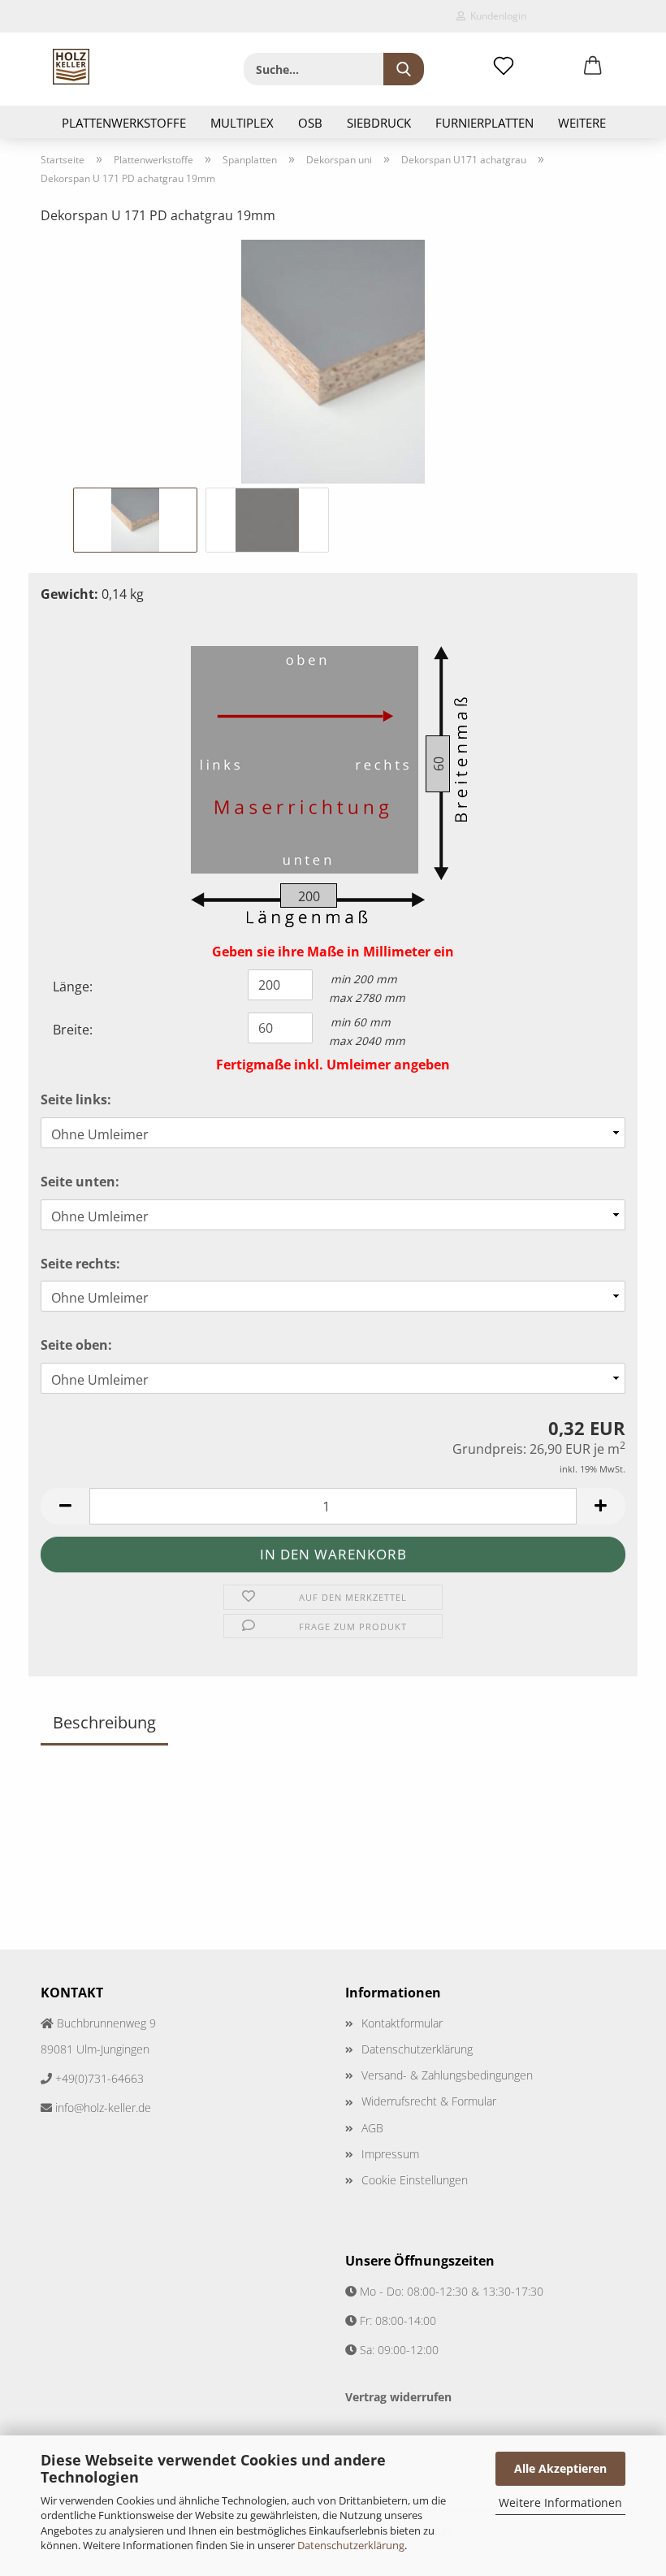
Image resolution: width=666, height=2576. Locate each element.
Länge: (73, 987)
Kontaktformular (402, 2023)
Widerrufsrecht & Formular (429, 2101)
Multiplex (242, 123)
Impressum (390, 2154)
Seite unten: (80, 1182)
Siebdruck (379, 123)
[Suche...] (404, 69)
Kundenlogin (496, 16)
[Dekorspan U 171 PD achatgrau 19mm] (333, 360)
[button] (593, 67)
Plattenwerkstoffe (124, 123)
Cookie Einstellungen (415, 2180)
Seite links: (76, 1099)
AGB (372, 2128)
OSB (310, 123)
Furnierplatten (484, 123)
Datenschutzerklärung (351, 2545)
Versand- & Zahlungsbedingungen (447, 2075)
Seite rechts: (80, 1264)
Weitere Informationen (560, 2502)
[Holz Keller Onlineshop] (71, 67)
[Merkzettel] (504, 67)
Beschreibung (104, 1722)
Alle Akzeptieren (560, 2468)
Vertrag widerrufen (398, 2397)
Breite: (73, 1030)
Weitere (582, 123)
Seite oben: (76, 1345)
